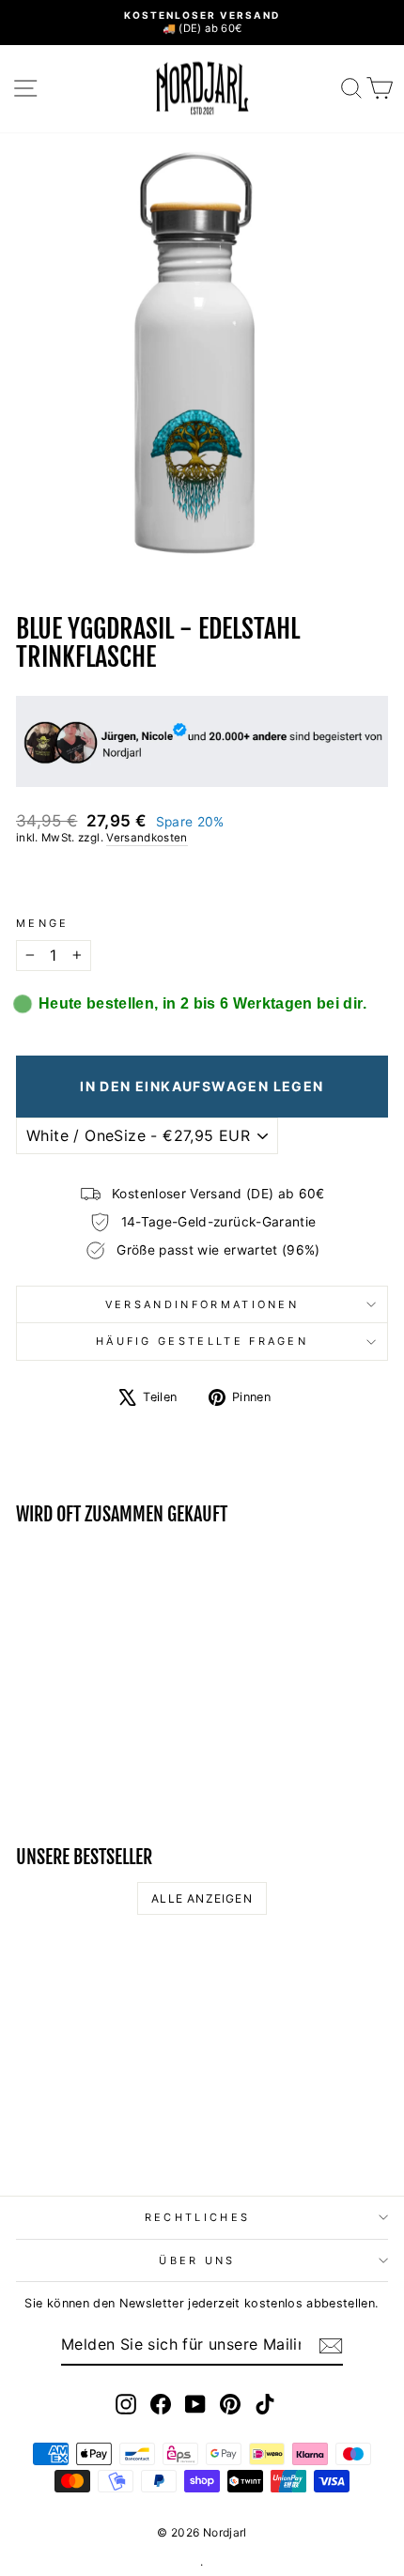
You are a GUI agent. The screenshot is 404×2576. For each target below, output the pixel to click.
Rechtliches (197, 2217)
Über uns (197, 2260)
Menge (43, 923)
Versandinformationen (202, 1304)
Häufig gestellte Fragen (202, 1341)
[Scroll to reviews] (202, 881)
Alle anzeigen (202, 1898)
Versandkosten (147, 838)
